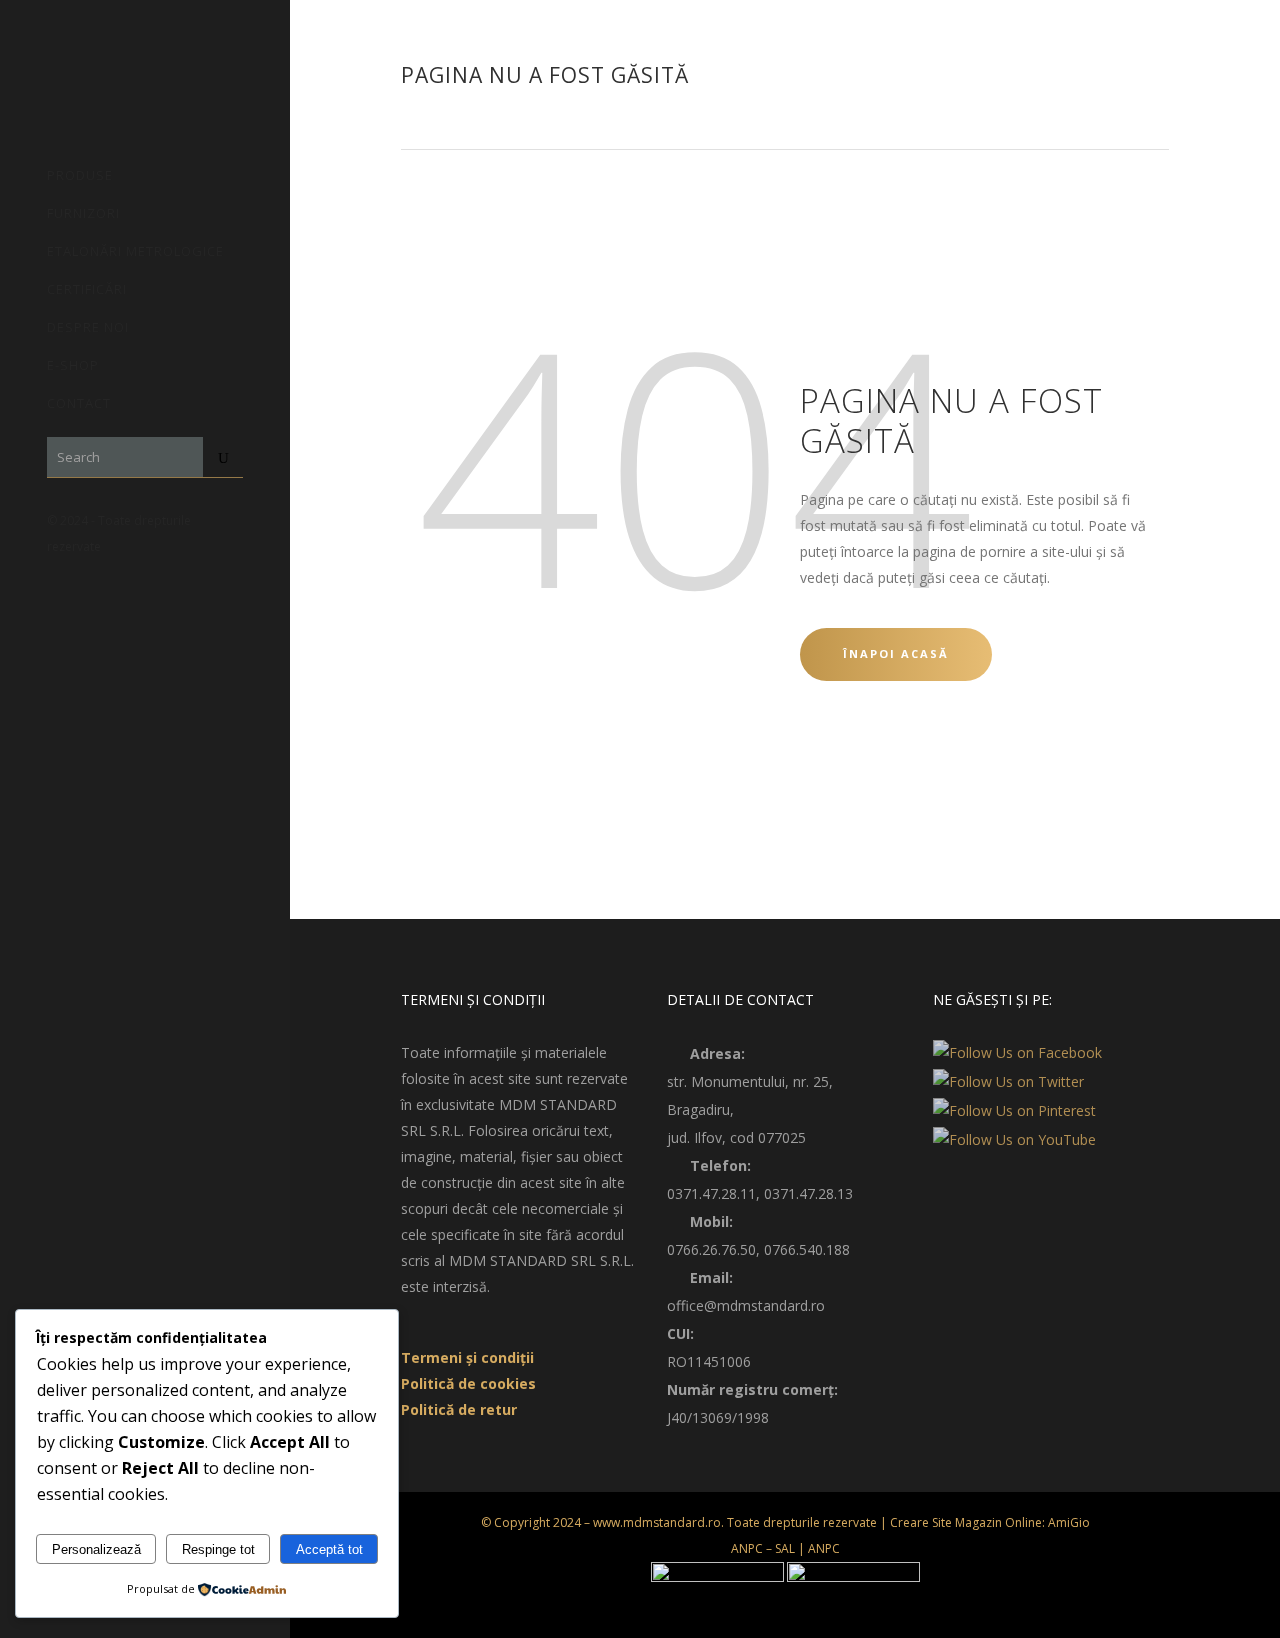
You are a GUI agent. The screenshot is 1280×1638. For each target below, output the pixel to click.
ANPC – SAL (763, 1548)
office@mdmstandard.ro (746, 1305)
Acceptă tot (329, 1549)
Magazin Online (998, 1522)
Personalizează (96, 1549)
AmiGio (1069, 1522)
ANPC (824, 1548)
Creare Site (921, 1522)
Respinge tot (218, 1549)
